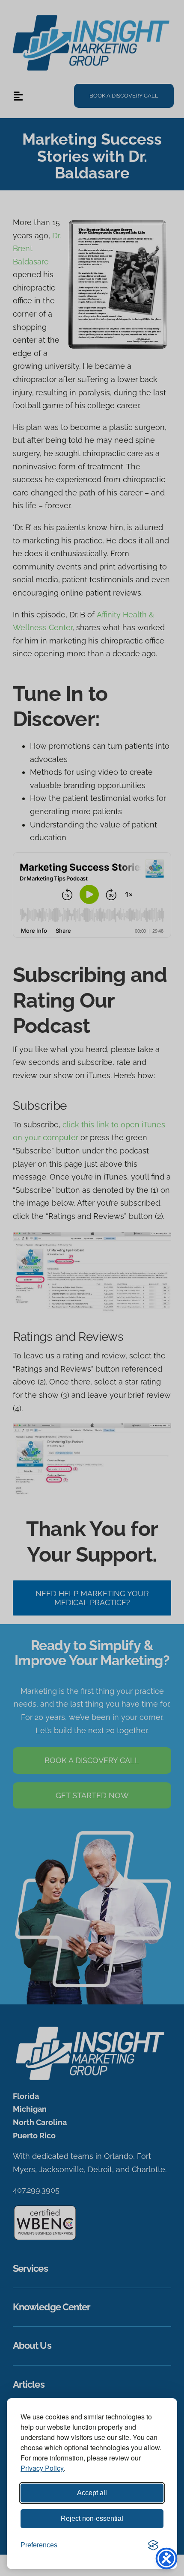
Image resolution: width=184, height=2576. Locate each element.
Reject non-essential (92, 2518)
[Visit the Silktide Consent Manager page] (153, 2545)
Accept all (92, 2493)
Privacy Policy (42, 2468)
